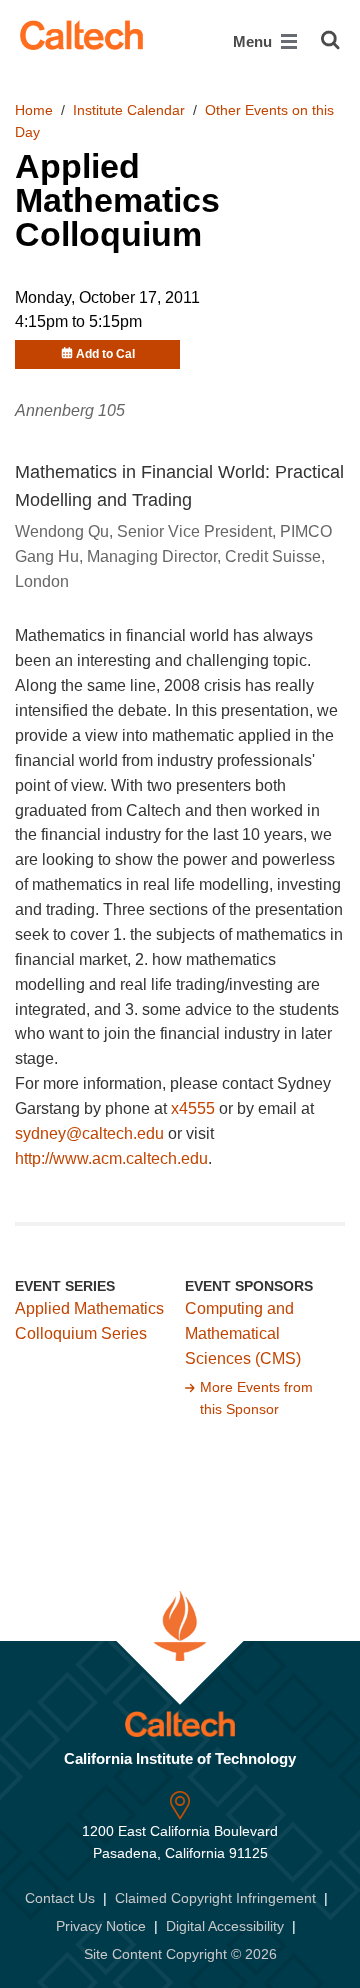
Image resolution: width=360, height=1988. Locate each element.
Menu (254, 41)
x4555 (193, 1108)
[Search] (330, 40)
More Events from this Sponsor (256, 1398)
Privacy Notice (101, 1926)
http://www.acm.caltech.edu (111, 1158)
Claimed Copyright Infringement (215, 1898)
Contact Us (60, 1898)
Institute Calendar (129, 110)
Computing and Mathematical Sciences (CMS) (243, 1333)
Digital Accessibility (225, 1926)
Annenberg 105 (70, 410)
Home (34, 110)
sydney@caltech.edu (89, 1133)
